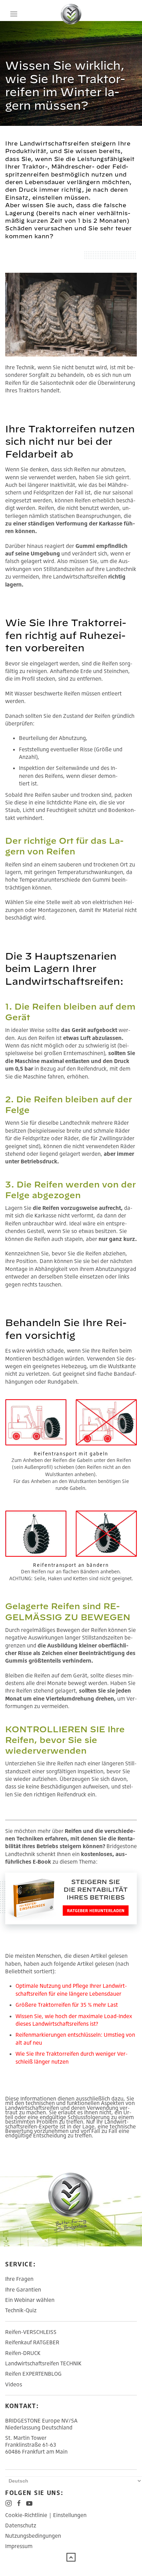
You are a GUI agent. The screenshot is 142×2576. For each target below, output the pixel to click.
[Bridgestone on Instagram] (9, 2503)
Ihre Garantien (23, 2289)
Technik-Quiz (21, 2310)
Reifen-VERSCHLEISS (31, 2332)
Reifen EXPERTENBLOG (33, 2374)
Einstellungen (70, 2515)
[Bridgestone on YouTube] (29, 2503)
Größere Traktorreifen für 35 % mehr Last (67, 2005)
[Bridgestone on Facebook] (19, 2503)
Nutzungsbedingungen (33, 2536)
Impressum (19, 2546)
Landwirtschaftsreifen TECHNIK (43, 2363)
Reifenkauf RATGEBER (32, 2342)
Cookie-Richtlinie (26, 2515)
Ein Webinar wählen (30, 2300)
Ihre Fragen (19, 2279)
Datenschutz (21, 2525)
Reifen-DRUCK (23, 2353)
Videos (14, 2384)
